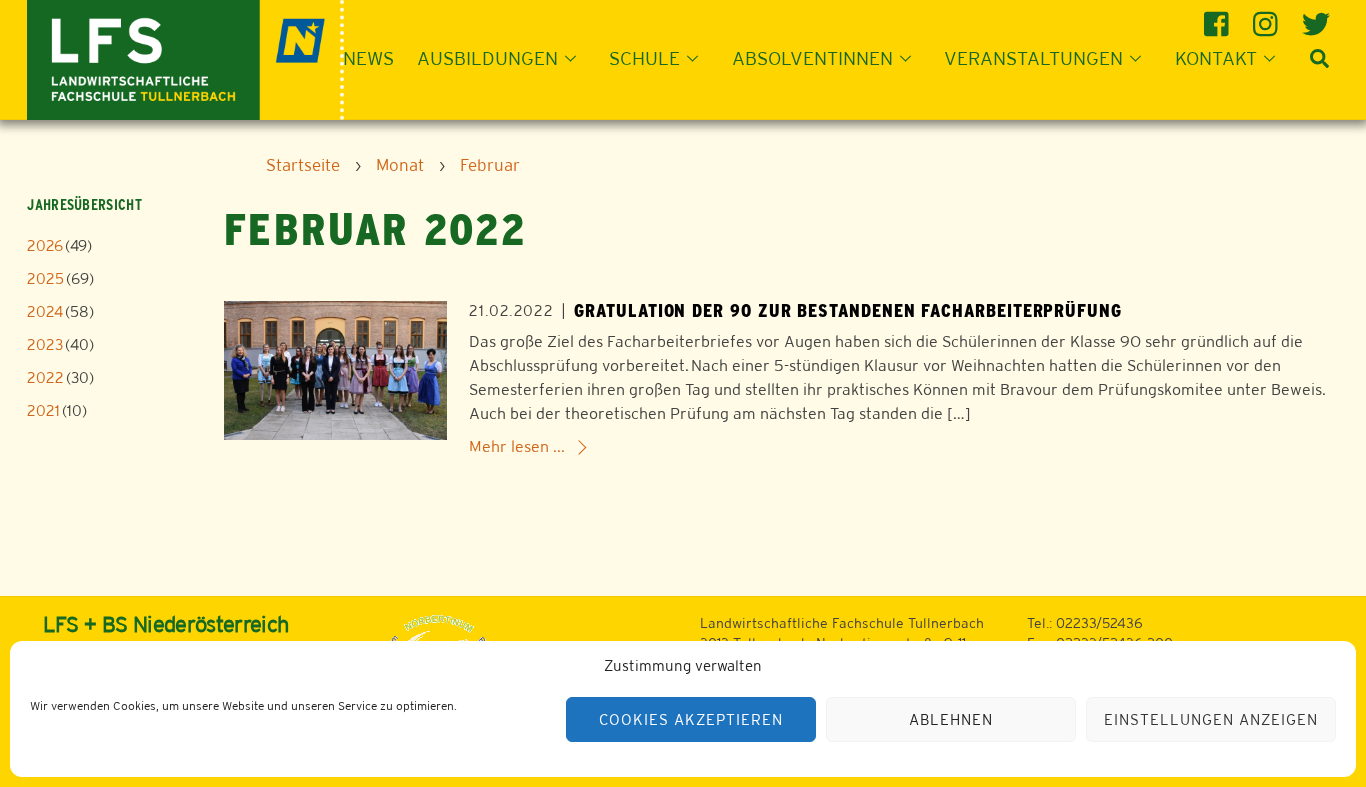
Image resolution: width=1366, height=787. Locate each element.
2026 (45, 245)
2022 (45, 377)
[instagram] (1268, 16)
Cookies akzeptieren (691, 719)
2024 (45, 311)
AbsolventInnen (812, 58)
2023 (45, 344)
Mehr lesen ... (517, 446)
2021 (43, 410)
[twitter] (1317, 16)
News (368, 58)
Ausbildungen (487, 58)
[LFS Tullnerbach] (185, 57)
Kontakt (1216, 58)
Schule (644, 58)
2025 (45, 278)
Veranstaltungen (1033, 58)
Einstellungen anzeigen (1210, 719)
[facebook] (1219, 16)
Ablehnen (951, 719)
